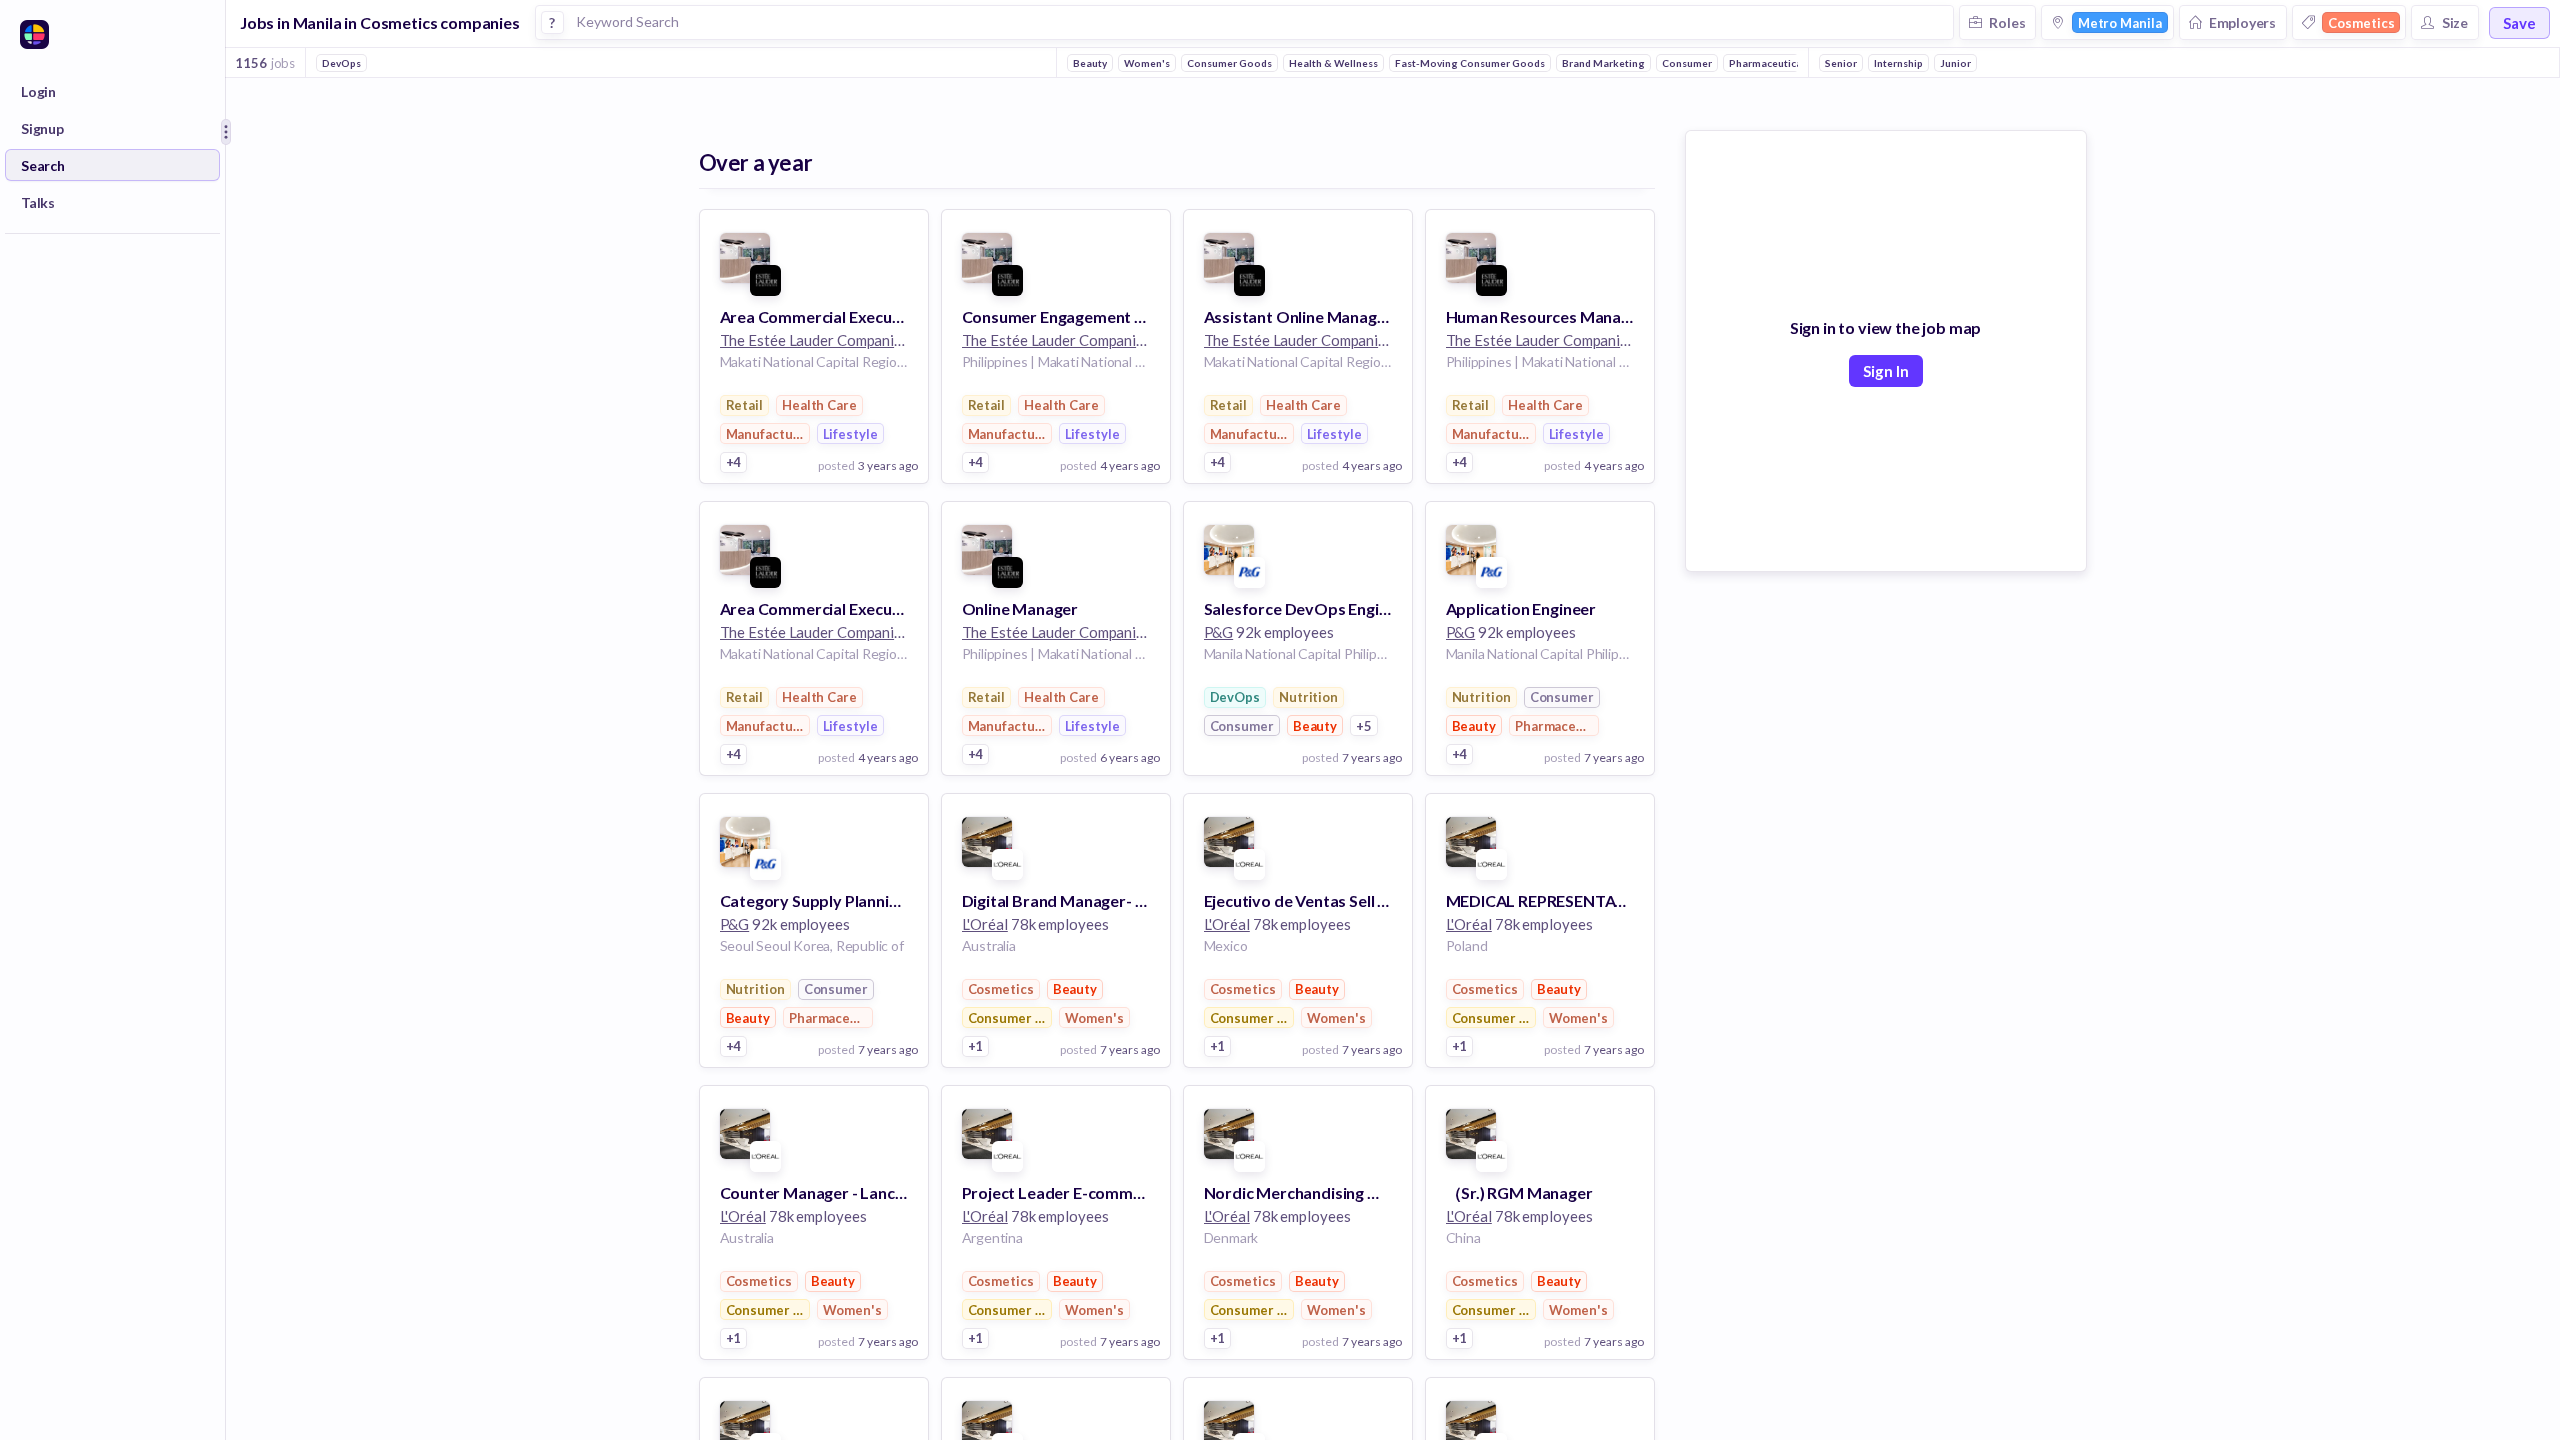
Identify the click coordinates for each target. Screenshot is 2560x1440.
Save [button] (2519, 23)
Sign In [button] (1886, 371)
